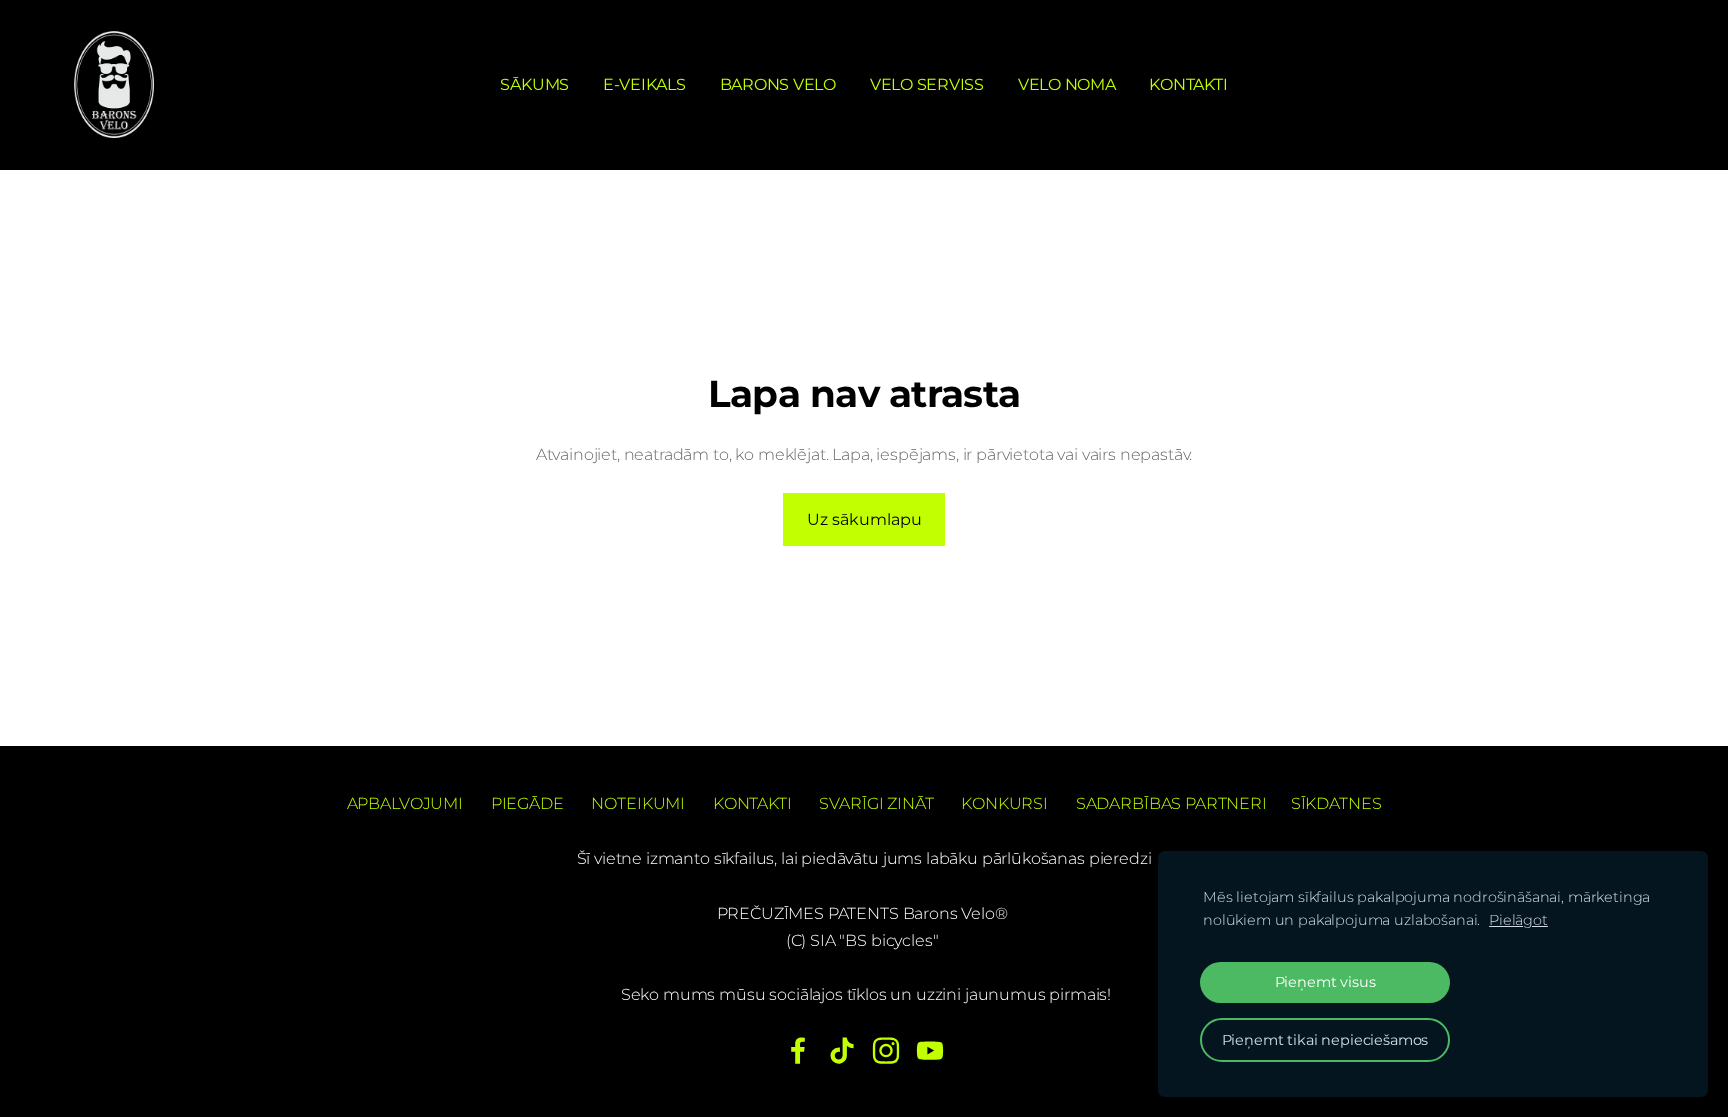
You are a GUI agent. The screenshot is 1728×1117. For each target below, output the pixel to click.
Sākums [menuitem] (534, 84)
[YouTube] (930, 1050)
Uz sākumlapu (864, 519)
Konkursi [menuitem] (1004, 803)
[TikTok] (842, 1050)
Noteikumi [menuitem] (638, 803)
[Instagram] (886, 1050)
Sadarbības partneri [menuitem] (1171, 803)
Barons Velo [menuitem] (778, 84)
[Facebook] (798, 1050)
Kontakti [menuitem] (1188, 84)
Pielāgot (1518, 920)
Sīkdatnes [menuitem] (1336, 803)
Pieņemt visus (1325, 982)
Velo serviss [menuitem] (927, 84)
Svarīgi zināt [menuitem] (876, 803)
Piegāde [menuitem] (527, 803)
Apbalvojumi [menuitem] (405, 803)
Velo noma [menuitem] (1067, 84)
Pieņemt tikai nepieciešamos (1325, 1040)
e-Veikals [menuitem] (644, 84)
